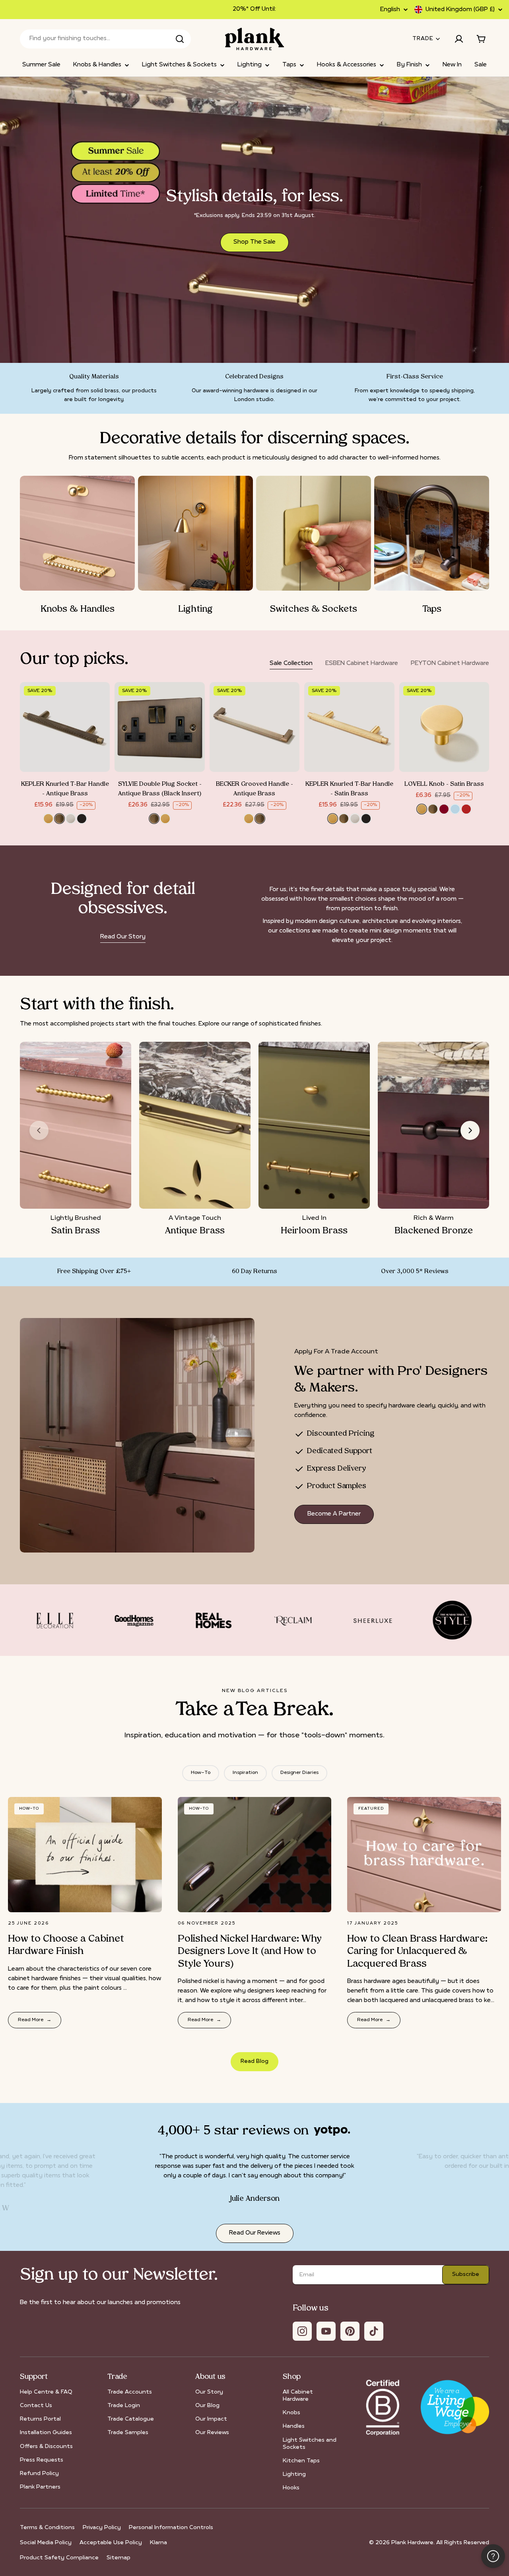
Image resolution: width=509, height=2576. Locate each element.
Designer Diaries (299, 1773)
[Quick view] (98, 700)
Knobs (291, 2413)
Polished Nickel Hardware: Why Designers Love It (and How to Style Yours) (250, 1952)
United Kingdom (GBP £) (460, 10)
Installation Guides (46, 2433)
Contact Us (36, 2406)
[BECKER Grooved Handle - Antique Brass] (254, 727)
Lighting (294, 2474)
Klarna (158, 2543)
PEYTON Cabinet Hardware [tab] (450, 664)
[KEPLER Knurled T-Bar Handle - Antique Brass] (65, 727)
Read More (35, 2020)
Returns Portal (40, 2419)
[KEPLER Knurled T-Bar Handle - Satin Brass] (349, 727)
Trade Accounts (130, 2392)
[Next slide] (470, 1130)
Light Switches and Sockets (310, 2444)
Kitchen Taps (301, 2461)
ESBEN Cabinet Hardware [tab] (362, 664)
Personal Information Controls (171, 2528)
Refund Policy (39, 2474)
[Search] (180, 39)
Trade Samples (128, 2433)
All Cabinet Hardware (298, 2396)
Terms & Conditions (47, 2528)
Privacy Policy (102, 2528)
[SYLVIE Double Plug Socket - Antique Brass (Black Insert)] (159, 727)
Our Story (209, 2392)
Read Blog (254, 2061)
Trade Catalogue (131, 2419)
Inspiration (245, 1773)
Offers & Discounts (46, 2447)
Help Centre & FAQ (46, 2392)
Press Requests (42, 2460)
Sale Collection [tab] (291, 664)
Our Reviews (212, 2433)
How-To (201, 1773)
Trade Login (124, 2406)
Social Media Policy (46, 2543)
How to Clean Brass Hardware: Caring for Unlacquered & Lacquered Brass (417, 1952)
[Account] (459, 39)
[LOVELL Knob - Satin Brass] (444, 727)
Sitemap (119, 2558)
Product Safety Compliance (59, 2558)
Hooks (291, 2488)
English (390, 10)
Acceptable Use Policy (111, 2543)
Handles (294, 2426)
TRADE (423, 39)
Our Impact (211, 2419)
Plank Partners (40, 2487)
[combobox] (105, 39)
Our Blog (207, 2406)
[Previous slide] (39, 1130)
